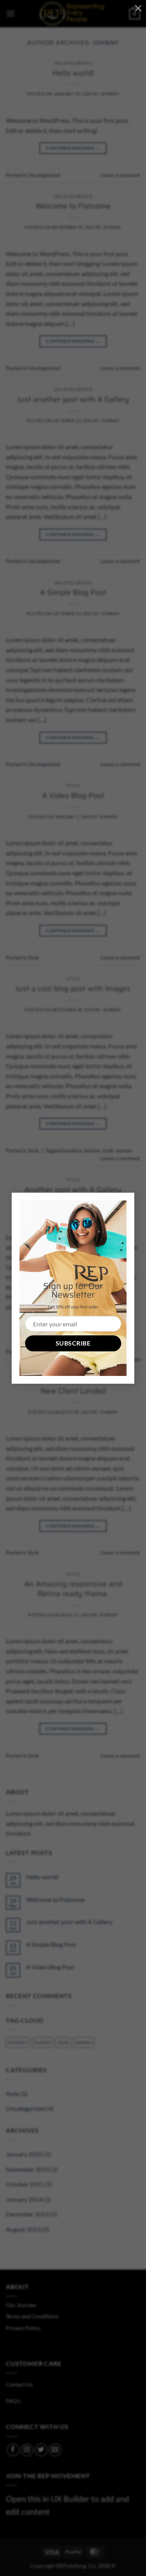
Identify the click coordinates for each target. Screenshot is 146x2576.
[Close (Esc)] (138, 8)
